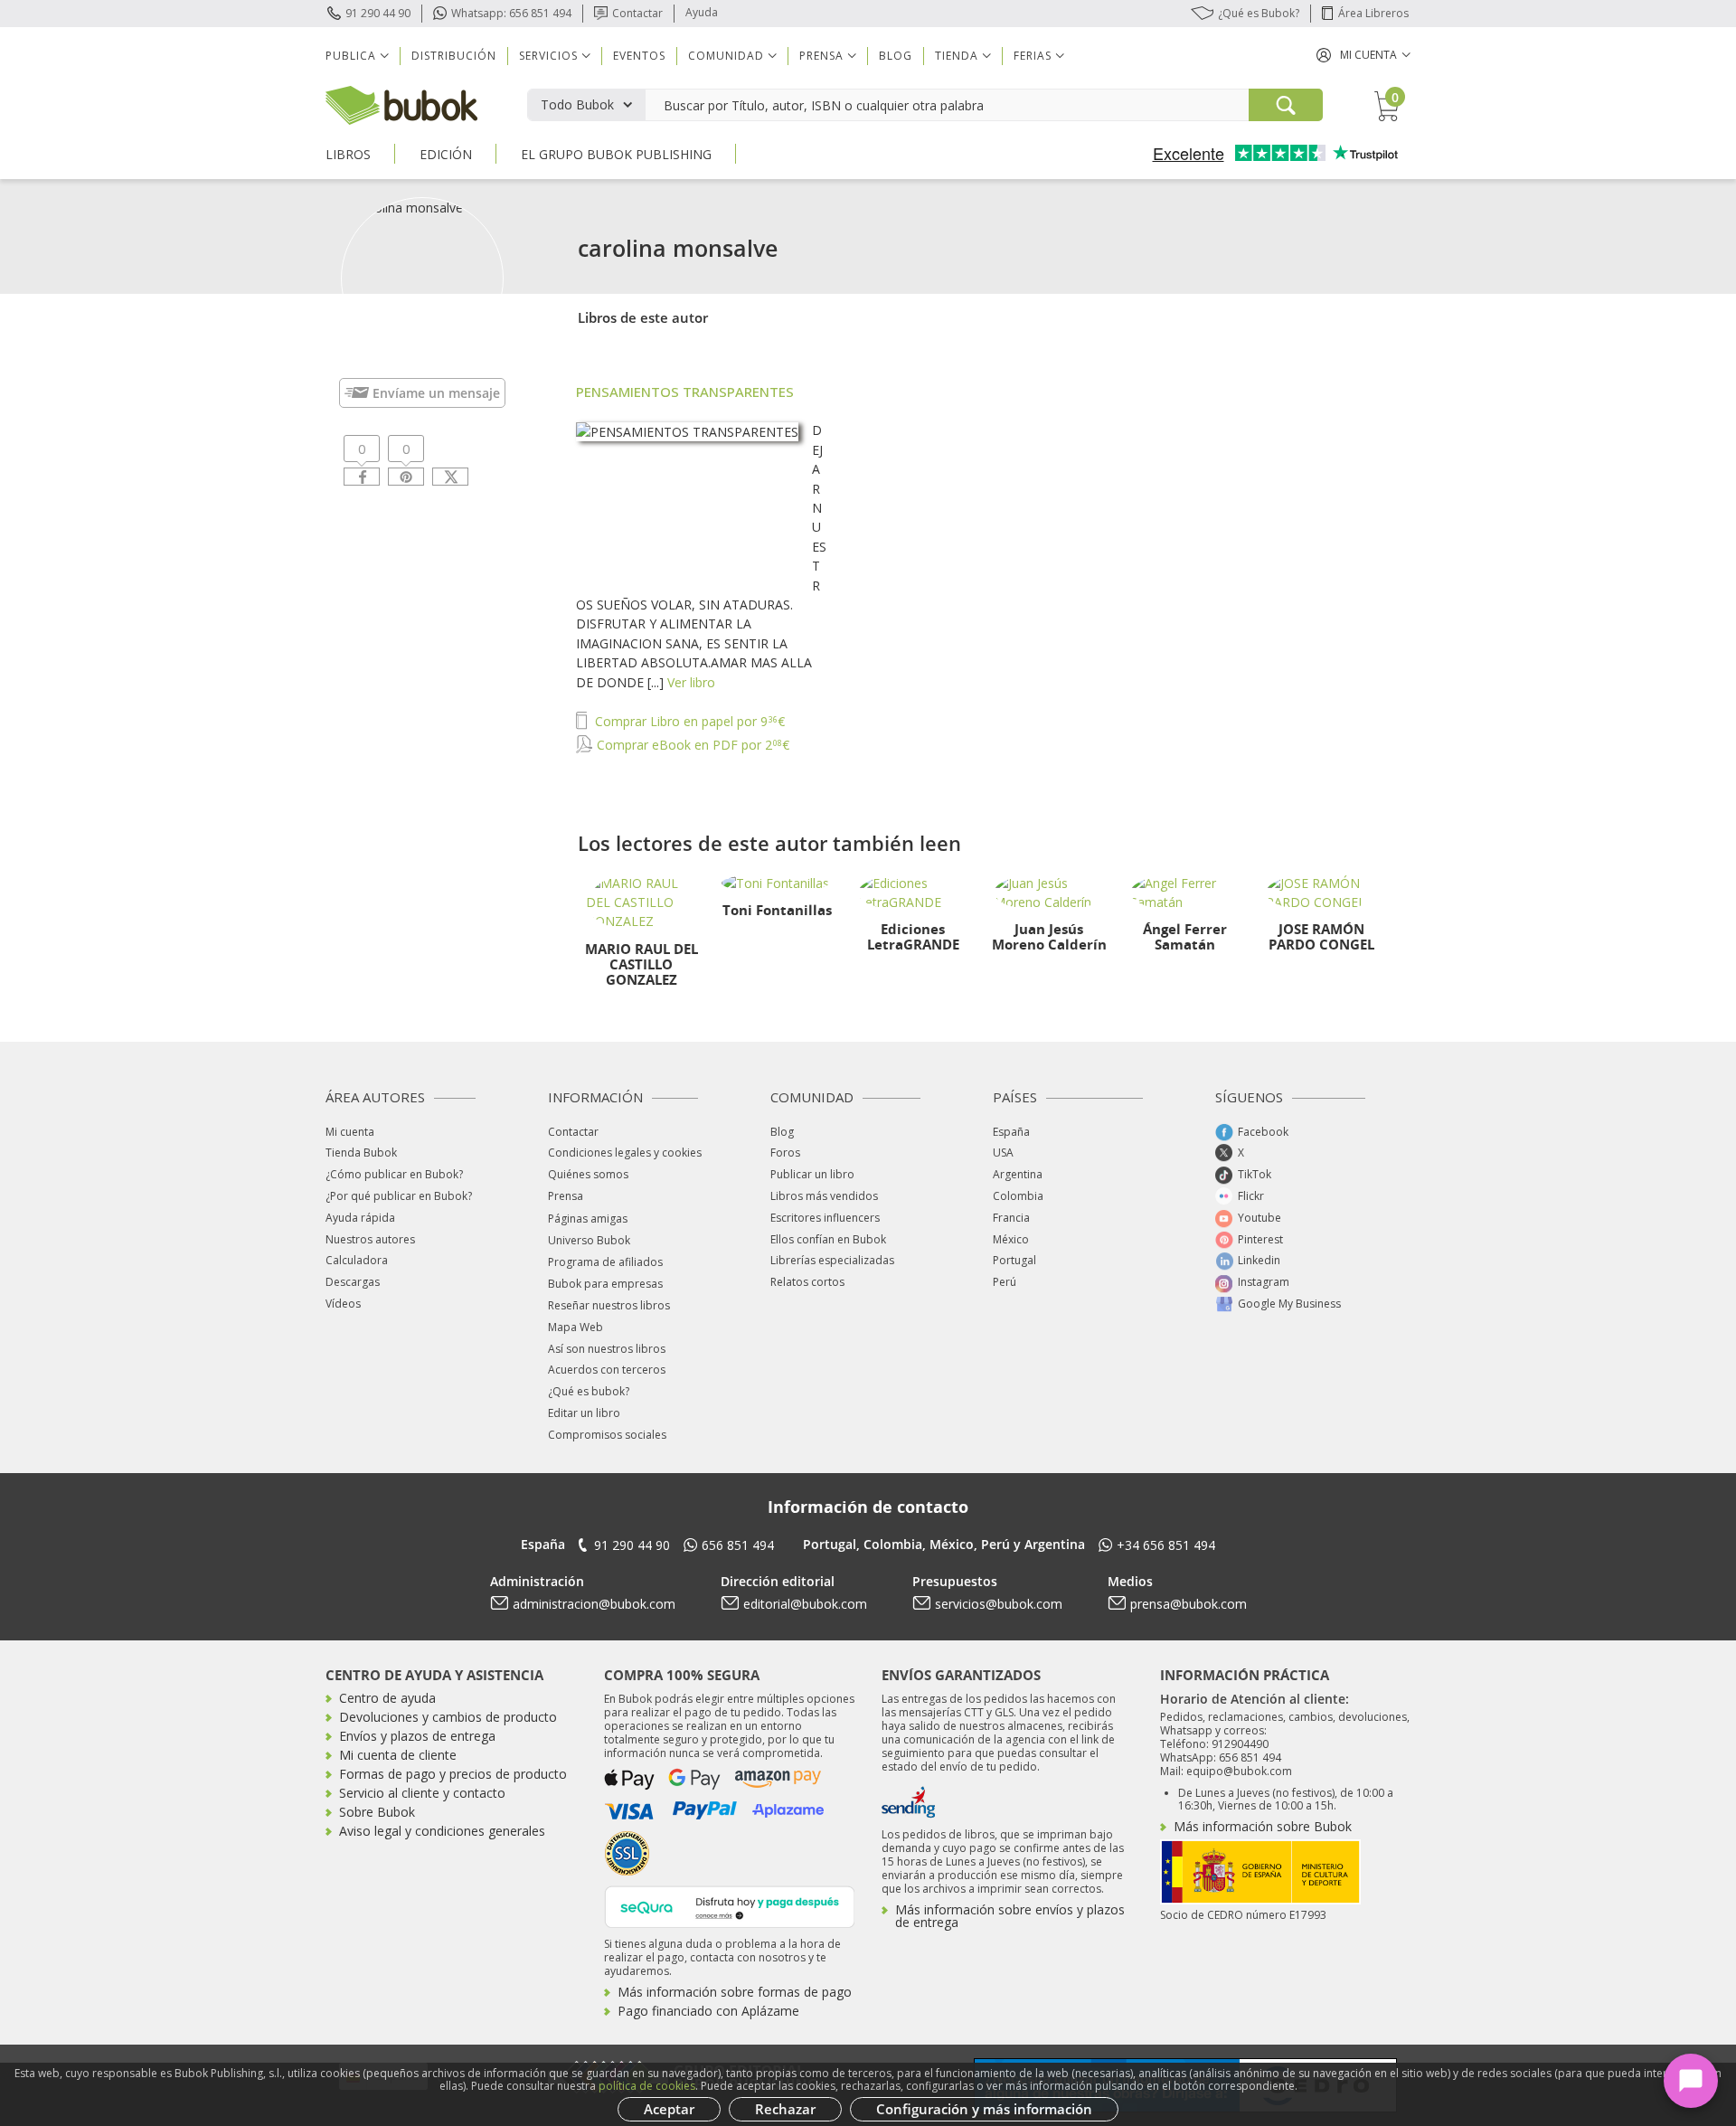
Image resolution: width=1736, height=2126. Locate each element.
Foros (785, 1153)
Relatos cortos (807, 1282)
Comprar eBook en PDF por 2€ (691, 745)
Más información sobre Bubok (1263, 1826)
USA (1003, 1153)
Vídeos (343, 1304)
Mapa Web (576, 1327)
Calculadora (357, 1260)
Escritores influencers (825, 1218)
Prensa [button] (821, 56)
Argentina (1018, 1174)
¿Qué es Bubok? (1259, 13)
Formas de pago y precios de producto (453, 1774)
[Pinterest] (406, 477)
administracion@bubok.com (594, 1604)
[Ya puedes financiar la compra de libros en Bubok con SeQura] (730, 1905)
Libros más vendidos (824, 1196)
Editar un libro (584, 1413)
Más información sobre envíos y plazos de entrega (1010, 1916)
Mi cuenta (350, 1132)
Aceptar (669, 2109)
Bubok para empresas (605, 1284)
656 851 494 (738, 1545)
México (1011, 1239)
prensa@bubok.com (1189, 1604)
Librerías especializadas (832, 1260)
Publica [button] (351, 56)
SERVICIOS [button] (548, 56)
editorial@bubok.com (805, 1604)
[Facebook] (362, 477)
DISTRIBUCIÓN (454, 56)
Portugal (1014, 1260)
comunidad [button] (726, 56)
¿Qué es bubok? (589, 1391)
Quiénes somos (588, 1174)
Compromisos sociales (607, 1435)
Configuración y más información (984, 2109)
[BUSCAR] (1286, 105)
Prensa (566, 1196)
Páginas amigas (588, 1219)
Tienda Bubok (361, 1153)
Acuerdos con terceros (607, 1370)
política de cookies (647, 2086)
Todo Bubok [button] (577, 104)
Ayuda (702, 12)
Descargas (353, 1282)
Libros (348, 154)
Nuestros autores (370, 1239)
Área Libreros (1373, 13)
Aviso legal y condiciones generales (442, 1831)
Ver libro (691, 682)
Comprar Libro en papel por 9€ (688, 721)
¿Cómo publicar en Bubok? (394, 1174)
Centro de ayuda (387, 1698)
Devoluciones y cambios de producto (448, 1717)
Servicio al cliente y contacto (422, 1793)
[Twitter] (450, 477)
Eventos (639, 56)
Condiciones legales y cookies (625, 1153)
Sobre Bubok (377, 1812)
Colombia (1018, 1196)
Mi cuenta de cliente (398, 1755)
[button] (1363, 55)
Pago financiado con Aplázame (708, 2011)
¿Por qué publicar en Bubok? (399, 1196)
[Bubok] (401, 104)
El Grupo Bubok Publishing (616, 154)
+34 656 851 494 (1166, 1545)
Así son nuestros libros (607, 1349)
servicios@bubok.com (999, 1604)
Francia (1011, 1218)
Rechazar (785, 2109)
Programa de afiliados (605, 1262)
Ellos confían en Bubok (828, 1239)
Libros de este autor (643, 317)
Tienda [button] (957, 56)
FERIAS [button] (1033, 56)
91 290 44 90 (378, 13)
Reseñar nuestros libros (609, 1305)
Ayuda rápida (360, 1218)
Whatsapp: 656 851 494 (511, 13)
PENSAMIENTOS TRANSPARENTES (685, 392)
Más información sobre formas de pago (735, 1992)
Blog (896, 56)
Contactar (637, 13)
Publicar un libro (812, 1174)
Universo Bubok (589, 1240)
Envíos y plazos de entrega (417, 1736)
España (1011, 1132)
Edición (446, 154)
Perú (1005, 1282)
